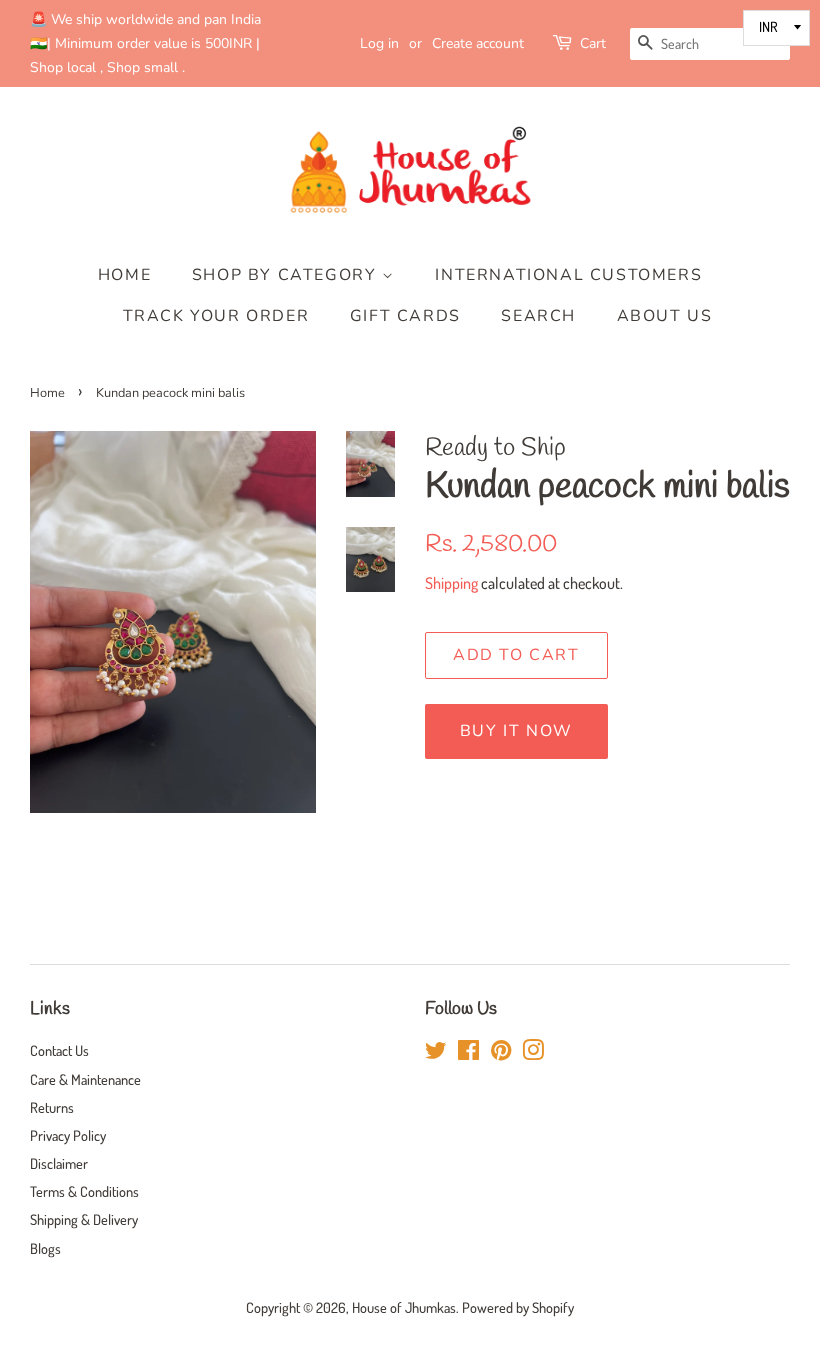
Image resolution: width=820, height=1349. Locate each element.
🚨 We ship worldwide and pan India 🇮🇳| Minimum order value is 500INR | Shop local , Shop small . (145, 43)
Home (124, 275)
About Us (665, 316)
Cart (593, 43)
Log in (379, 43)
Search (538, 316)
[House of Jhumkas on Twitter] (436, 1053)
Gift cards (405, 316)
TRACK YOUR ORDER (216, 316)
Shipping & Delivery (84, 1219)
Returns (52, 1107)
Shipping (451, 583)
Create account (478, 43)
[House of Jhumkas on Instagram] (533, 1053)
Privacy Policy (68, 1135)
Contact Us (59, 1050)
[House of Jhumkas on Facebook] (468, 1053)
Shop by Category (287, 275)
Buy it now (516, 731)
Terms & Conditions (84, 1191)
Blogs (45, 1248)
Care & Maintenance (85, 1079)
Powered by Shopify (518, 1307)
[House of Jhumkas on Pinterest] (501, 1053)
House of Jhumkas (404, 1307)
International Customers (568, 275)
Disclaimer (59, 1163)
